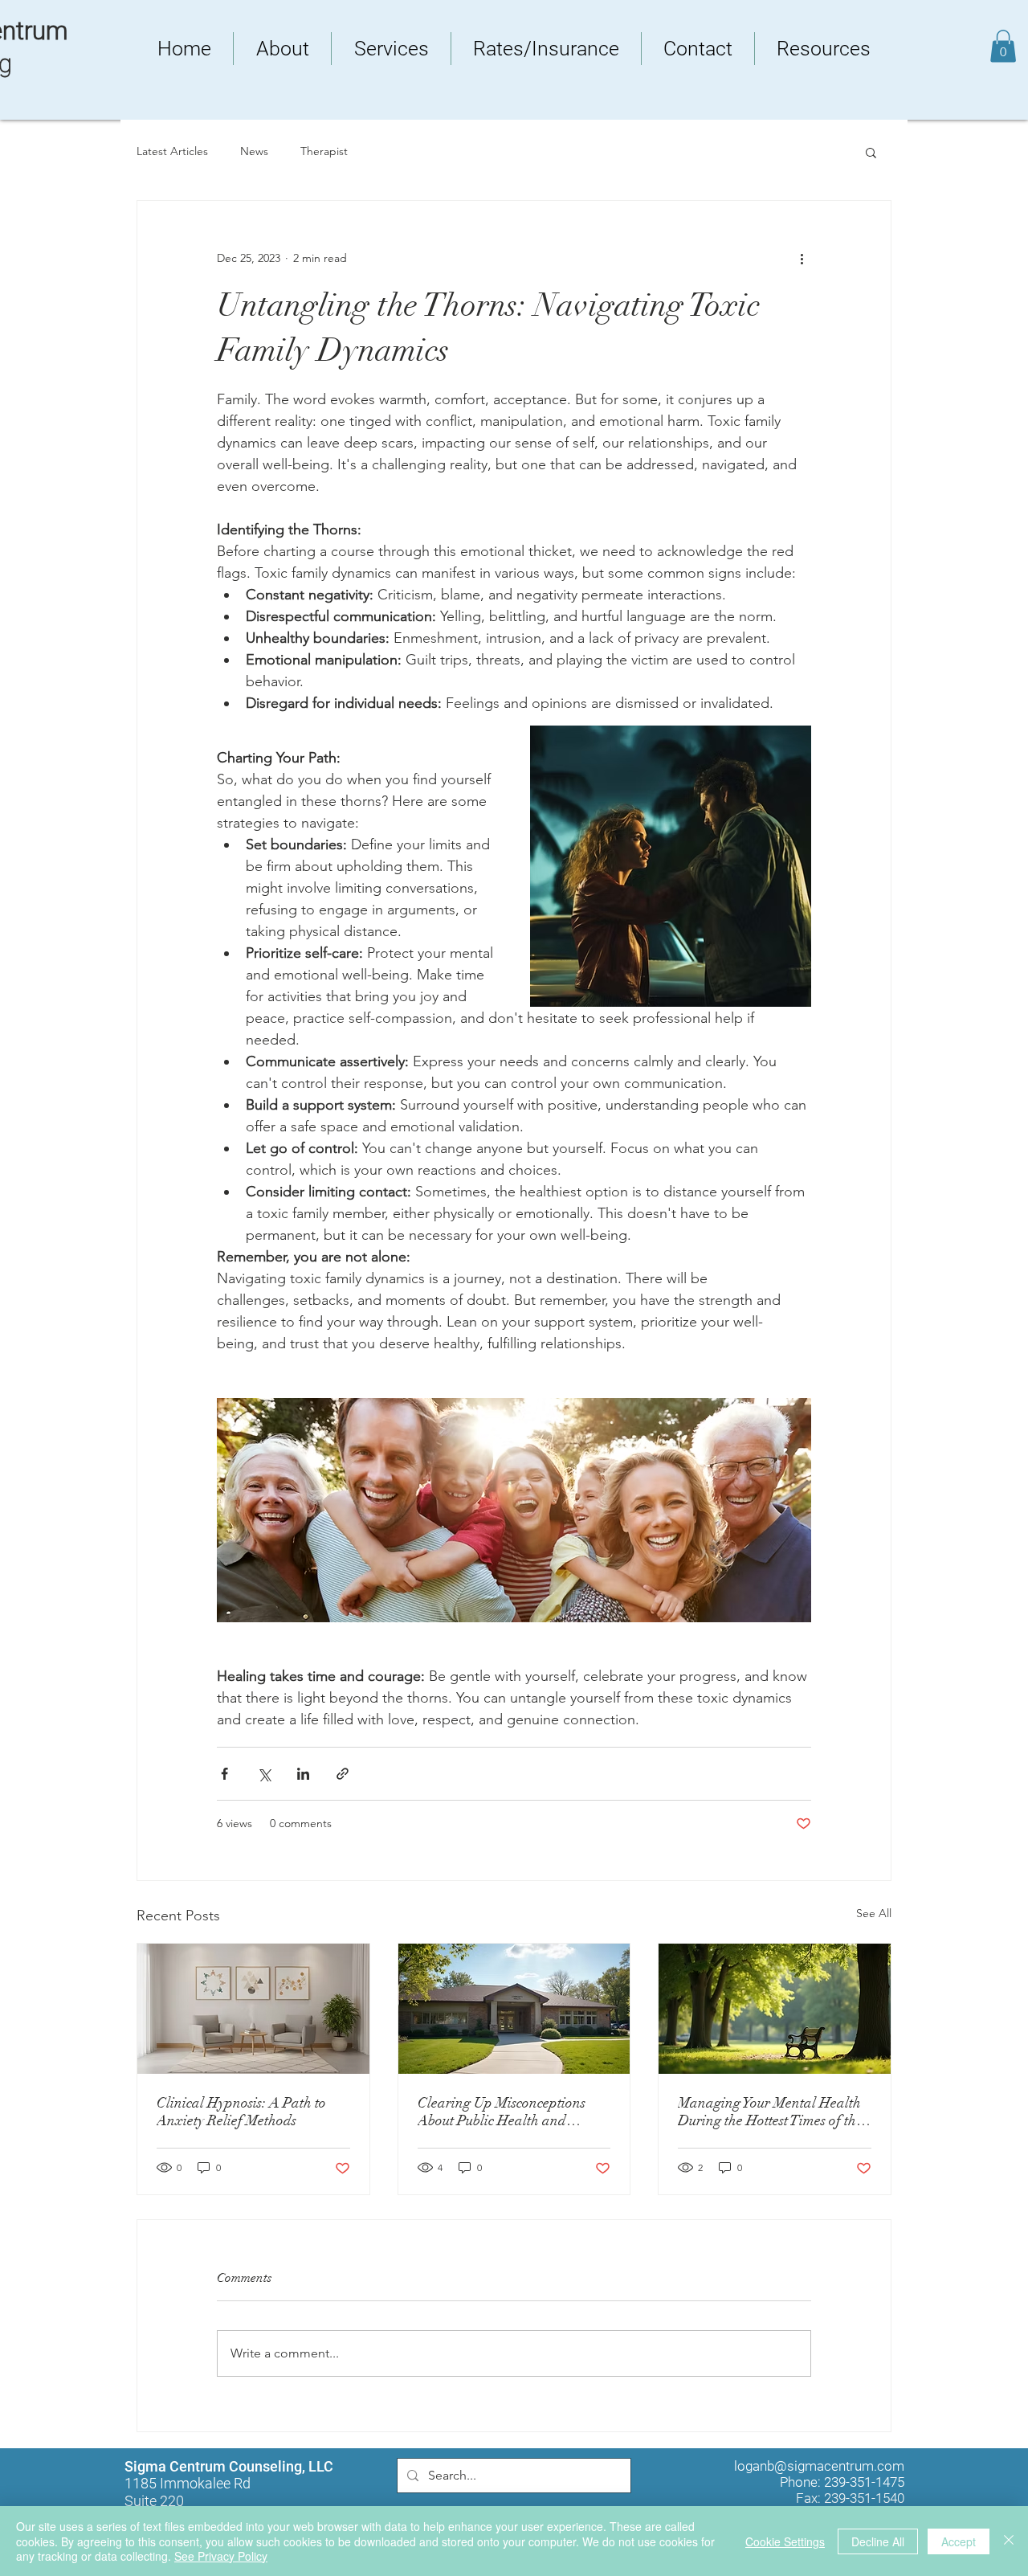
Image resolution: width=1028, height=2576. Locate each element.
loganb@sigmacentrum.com (819, 2466)
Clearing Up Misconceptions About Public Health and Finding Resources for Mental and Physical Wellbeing (506, 2112)
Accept (959, 2541)
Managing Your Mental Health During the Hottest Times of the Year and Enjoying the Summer (772, 2112)
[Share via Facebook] (224, 1774)
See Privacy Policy (221, 2556)
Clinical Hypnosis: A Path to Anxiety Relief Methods (241, 2112)
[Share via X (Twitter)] (264, 1774)
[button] (1003, 46)
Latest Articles (172, 151)
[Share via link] (343, 1774)
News (254, 151)
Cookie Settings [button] (785, 2541)
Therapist (324, 151)
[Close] (1009, 2541)
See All (874, 1913)
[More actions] (802, 259)
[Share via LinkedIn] (303, 1774)
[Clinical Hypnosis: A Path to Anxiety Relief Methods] (253, 2009)
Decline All (878, 2541)
